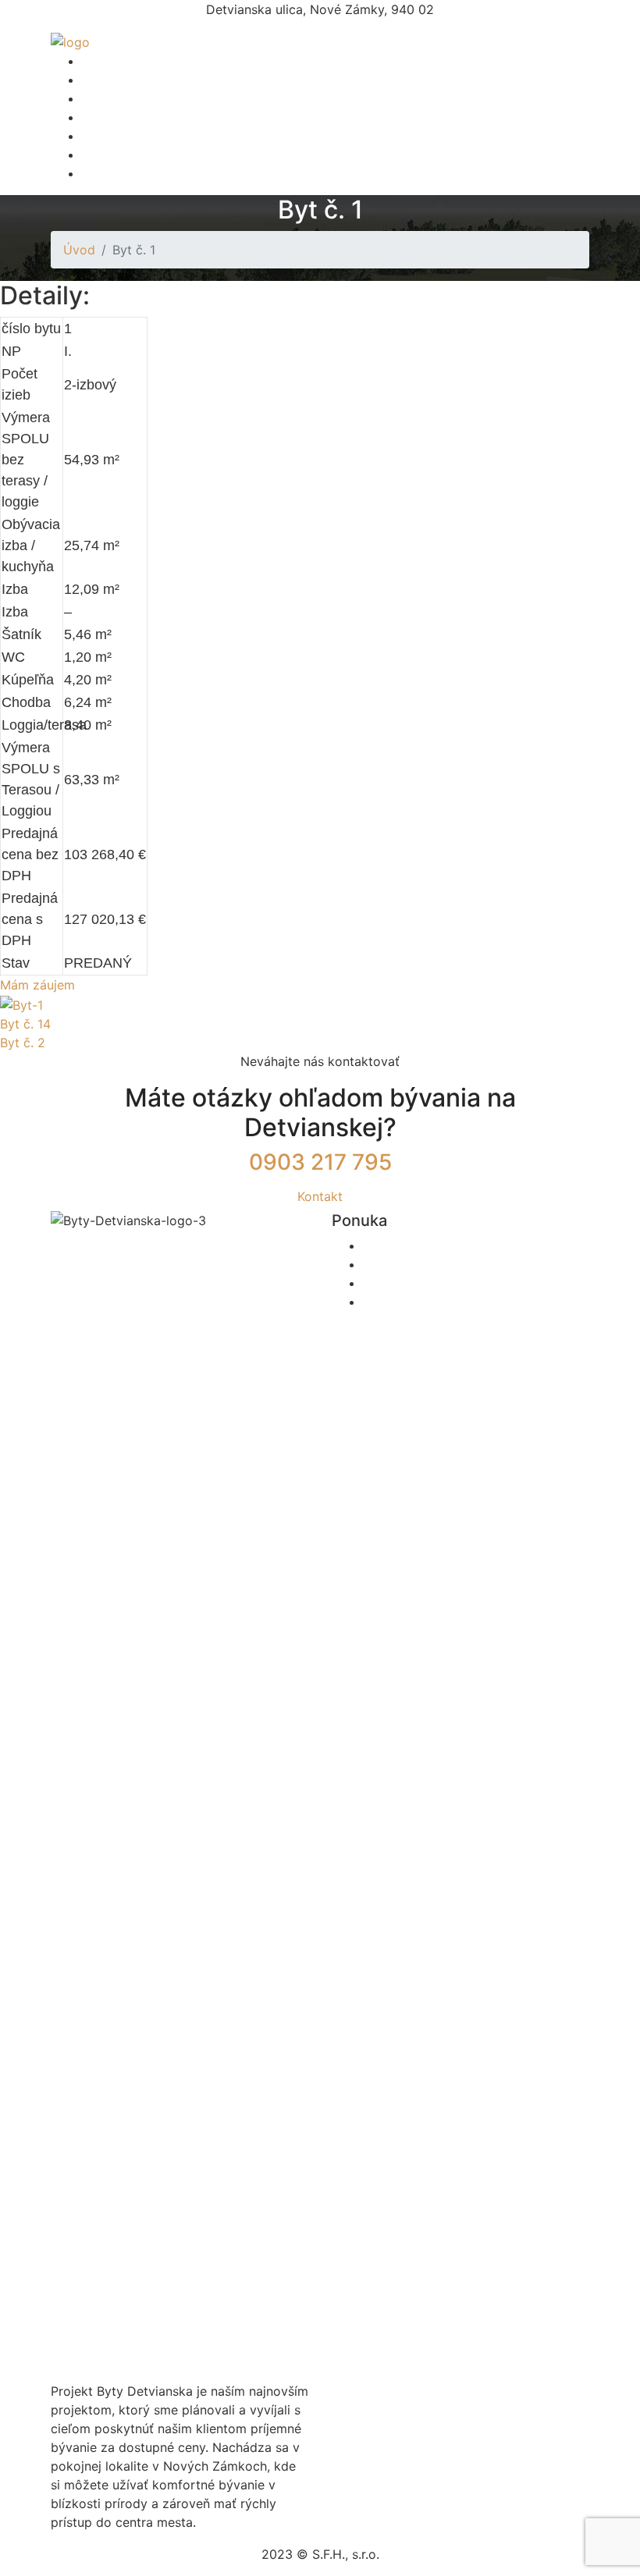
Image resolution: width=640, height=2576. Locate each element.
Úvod (573, 61)
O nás (572, 136)
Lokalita (566, 98)
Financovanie (551, 155)
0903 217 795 (320, 1162)
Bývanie (566, 117)
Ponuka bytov (548, 80)
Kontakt (567, 173)
